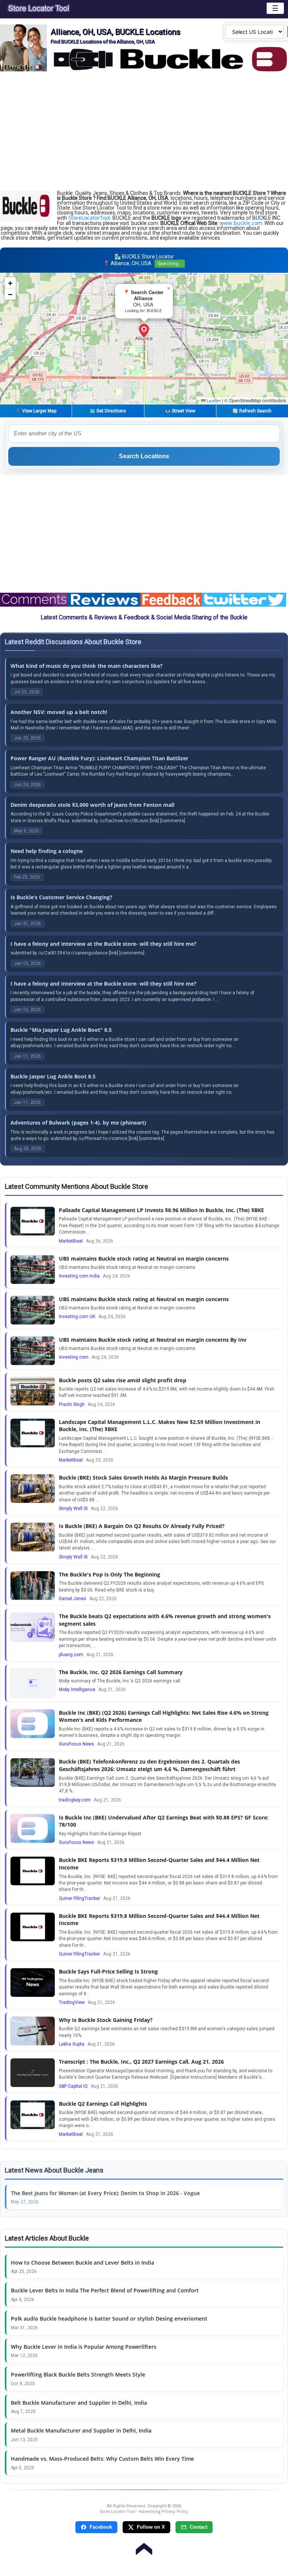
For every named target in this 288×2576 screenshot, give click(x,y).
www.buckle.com (241, 223)
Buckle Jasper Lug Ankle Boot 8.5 (53, 1076)
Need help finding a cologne (47, 851)
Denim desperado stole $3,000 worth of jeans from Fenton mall (92, 805)
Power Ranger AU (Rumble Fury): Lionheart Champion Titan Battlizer (99, 758)
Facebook (101, 2527)
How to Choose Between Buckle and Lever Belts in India (82, 2263)
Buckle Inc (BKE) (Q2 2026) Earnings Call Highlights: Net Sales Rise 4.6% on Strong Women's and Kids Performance (164, 1716)
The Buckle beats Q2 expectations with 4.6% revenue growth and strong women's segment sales (165, 1620)
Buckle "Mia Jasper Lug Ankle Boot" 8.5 (61, 1030)
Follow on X (151, 2527)
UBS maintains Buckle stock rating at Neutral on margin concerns (144, 1259)
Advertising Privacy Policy (163, 2511)
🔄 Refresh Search (252, 411)
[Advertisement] (144, 131)
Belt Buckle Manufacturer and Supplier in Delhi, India (79, 2403)
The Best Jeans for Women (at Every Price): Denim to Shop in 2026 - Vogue (105, 2193)
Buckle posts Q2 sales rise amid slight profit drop (123, 1380)
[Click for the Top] (144, 2545)
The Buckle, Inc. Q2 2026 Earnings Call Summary (121, 1672)
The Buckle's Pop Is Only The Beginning (109, 1574)
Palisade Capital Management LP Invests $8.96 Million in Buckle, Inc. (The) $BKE (161, 1210)
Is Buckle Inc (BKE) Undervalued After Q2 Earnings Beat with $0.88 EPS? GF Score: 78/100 (164, 1821)
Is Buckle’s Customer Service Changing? (61, 897)
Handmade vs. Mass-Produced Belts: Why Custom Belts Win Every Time (102, 2459)
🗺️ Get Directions (108, 411)
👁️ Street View (180, 411)
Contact (199, 2527)
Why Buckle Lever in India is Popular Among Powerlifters (84, 2347)
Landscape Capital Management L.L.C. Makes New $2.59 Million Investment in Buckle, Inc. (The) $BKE (160, 1426)
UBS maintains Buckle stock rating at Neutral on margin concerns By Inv (153, 1340)
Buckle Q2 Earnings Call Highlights (103, 2104)
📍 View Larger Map (36, 411)
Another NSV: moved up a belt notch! (59, 712)
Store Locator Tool (118, 2511)
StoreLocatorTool (89, 218)
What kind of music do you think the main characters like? (87, 666)
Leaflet (213, 401)
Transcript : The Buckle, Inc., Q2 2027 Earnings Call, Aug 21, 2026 (141, 2062)
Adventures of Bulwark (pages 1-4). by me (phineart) (78, 1123)
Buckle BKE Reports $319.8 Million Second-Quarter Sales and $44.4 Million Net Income (159, 1864)
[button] (144, 331)
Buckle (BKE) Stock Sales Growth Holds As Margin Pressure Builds (143, 1478)
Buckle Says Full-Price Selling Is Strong (108, 1971)
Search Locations (144, 456)
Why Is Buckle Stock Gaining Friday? (106, 2020)
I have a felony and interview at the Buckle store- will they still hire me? (103, 944)
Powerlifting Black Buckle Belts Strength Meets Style (78, 2374)
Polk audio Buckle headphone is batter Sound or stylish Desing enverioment (109, 2319)
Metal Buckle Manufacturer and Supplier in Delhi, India (81, 2430)
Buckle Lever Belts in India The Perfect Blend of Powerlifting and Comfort (105, 2290)
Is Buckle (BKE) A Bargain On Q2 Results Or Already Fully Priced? (142, 1526)
